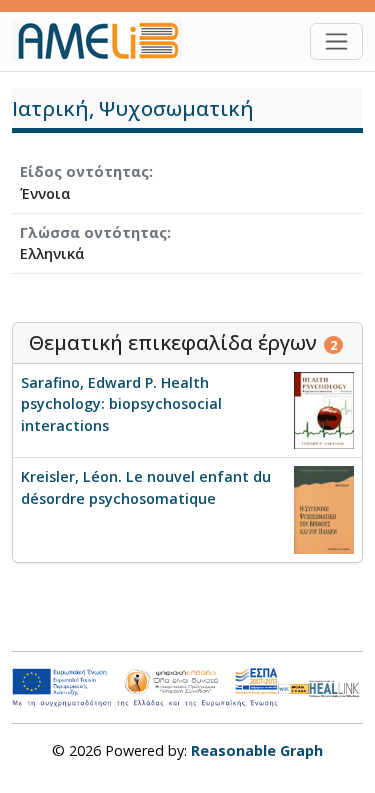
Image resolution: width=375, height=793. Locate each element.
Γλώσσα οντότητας (93, 232)
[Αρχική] (105, 41)
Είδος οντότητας (84, 171)
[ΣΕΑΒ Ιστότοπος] (336, 686)
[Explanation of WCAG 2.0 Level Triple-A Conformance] (293, 688)
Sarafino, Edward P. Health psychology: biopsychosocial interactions (121, 404)
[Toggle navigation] (336, 41)
